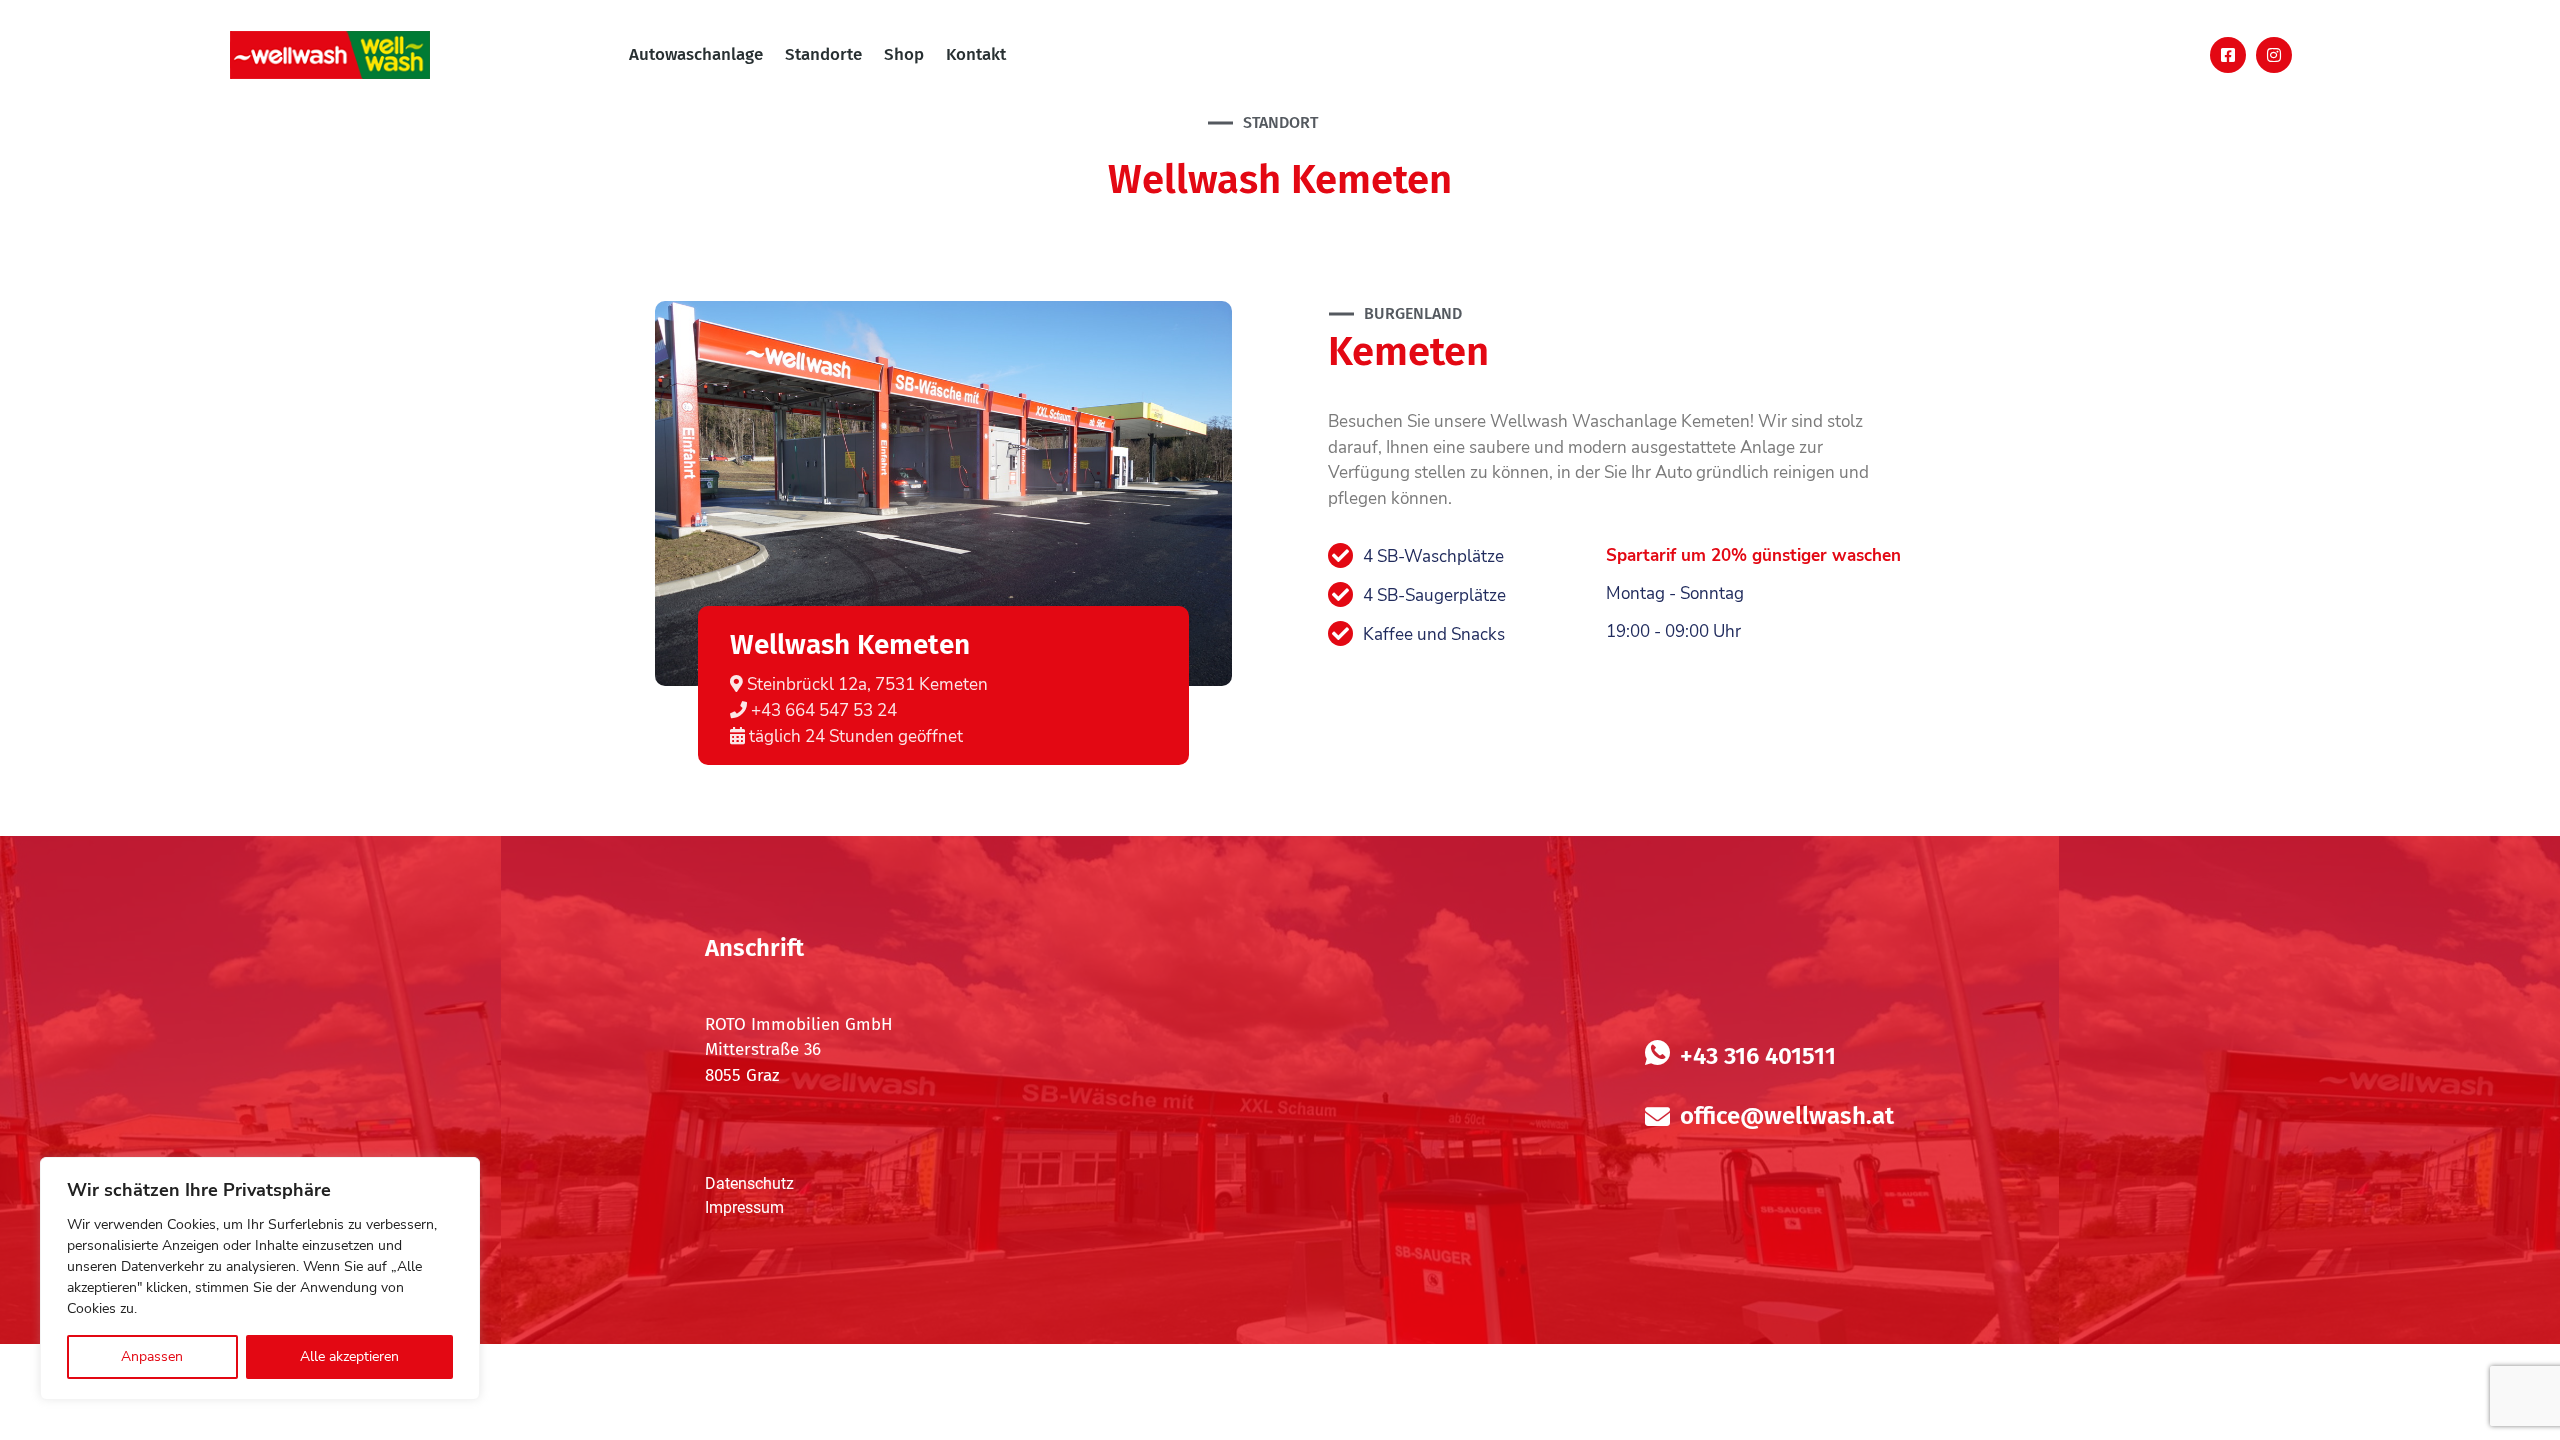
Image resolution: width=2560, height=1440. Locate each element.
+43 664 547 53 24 (822, 710)
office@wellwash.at (1787, 1116)
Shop (904, 54)
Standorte (823, 54)
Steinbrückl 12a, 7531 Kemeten (865, 684)
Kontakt (976, 54)
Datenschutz (749, 1183)
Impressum (744, 1207)
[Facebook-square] (2228, 55)
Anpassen (152, 1356)
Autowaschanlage (696, 54)
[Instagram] (2274, 55)
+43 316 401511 (1758, 1056)
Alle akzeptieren (349, 1356)
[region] (260, 1278)
